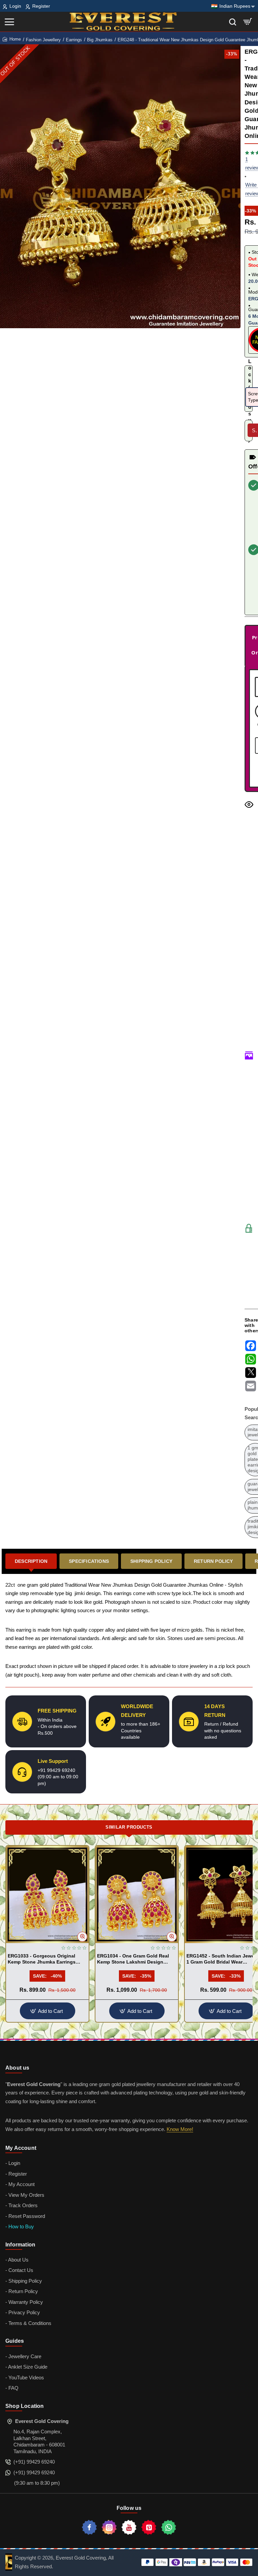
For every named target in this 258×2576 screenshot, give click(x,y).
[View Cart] (248, 22)
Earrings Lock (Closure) (249, 378)
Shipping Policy (151, 1561)
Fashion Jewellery (43, 40)
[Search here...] (233, 22)
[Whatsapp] (169, 2527)
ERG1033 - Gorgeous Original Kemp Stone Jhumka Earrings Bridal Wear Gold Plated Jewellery (46, 1959)
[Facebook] (89, 2527)
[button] (82, 1937)
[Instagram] (109, 2527)
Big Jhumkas (100, 40)
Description (31, 1561)
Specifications (89, 1561)
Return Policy (213, 1561)
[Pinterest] (149, 2527)
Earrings (74, 40)
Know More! (180, 2129)
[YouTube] (129, 2527)
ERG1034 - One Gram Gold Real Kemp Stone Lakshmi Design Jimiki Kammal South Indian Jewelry (133, 1959)
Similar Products (129, 1827)
